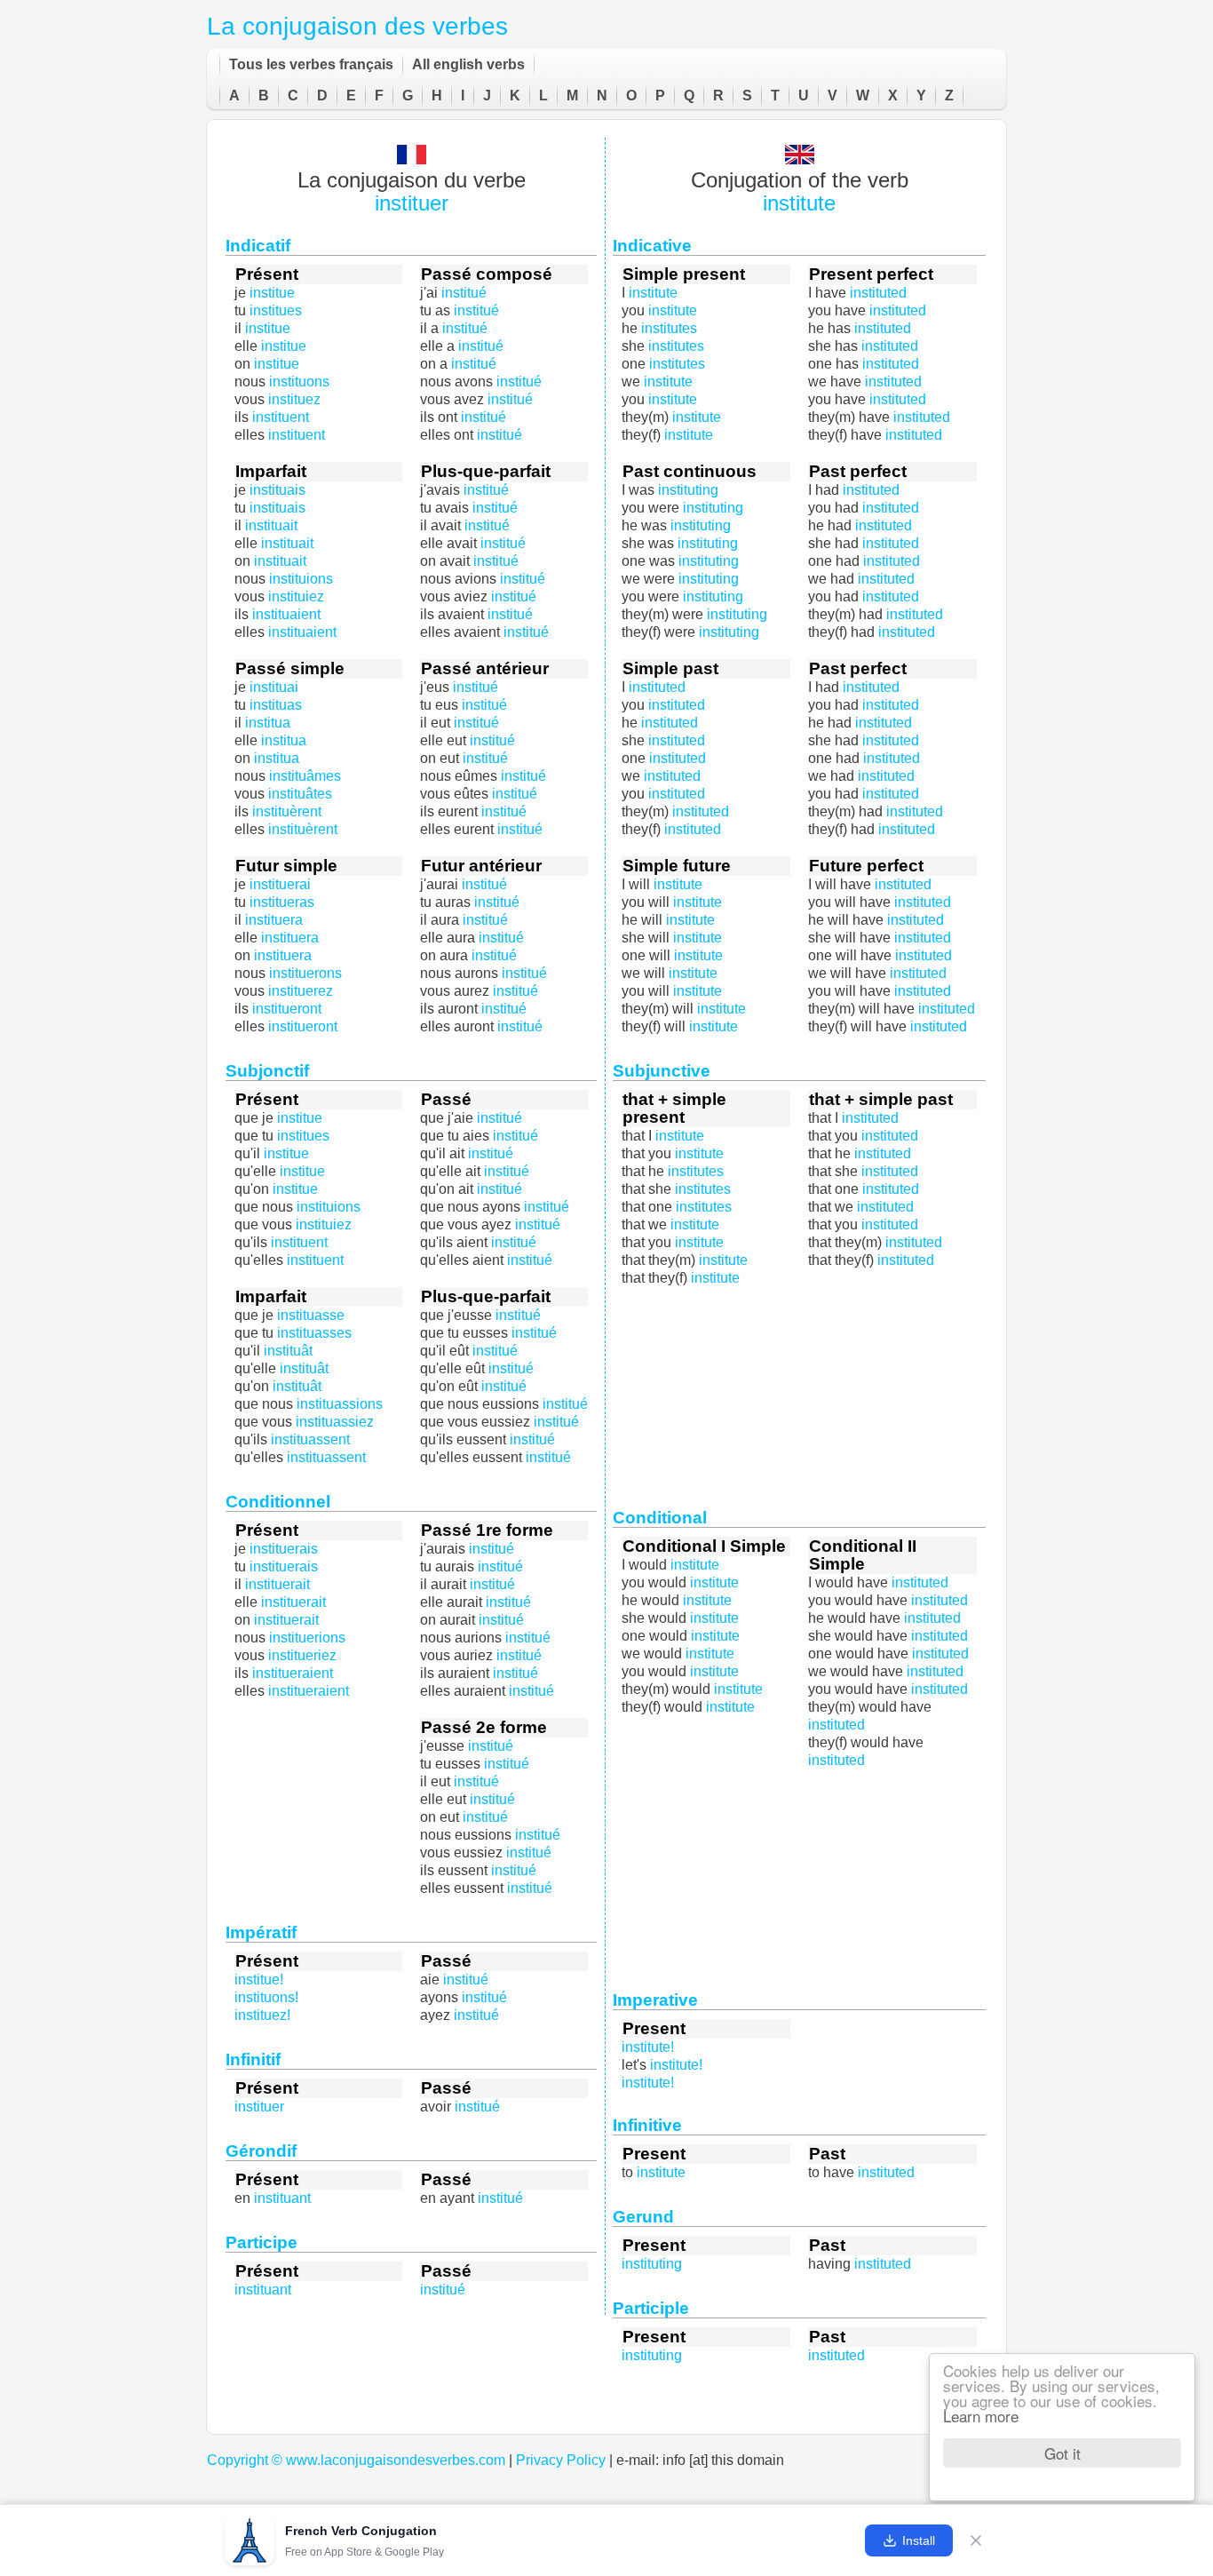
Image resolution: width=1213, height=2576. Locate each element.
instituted (677, 740)
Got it (1062, 2453)
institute (799, 203)
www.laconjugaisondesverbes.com (396, 2460)
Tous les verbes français (311, 64)
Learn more (981, 2416)
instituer (412, 203)
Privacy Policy (561, 2460)
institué (510, 399)
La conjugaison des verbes (357, 26)
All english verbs (468, 64)
